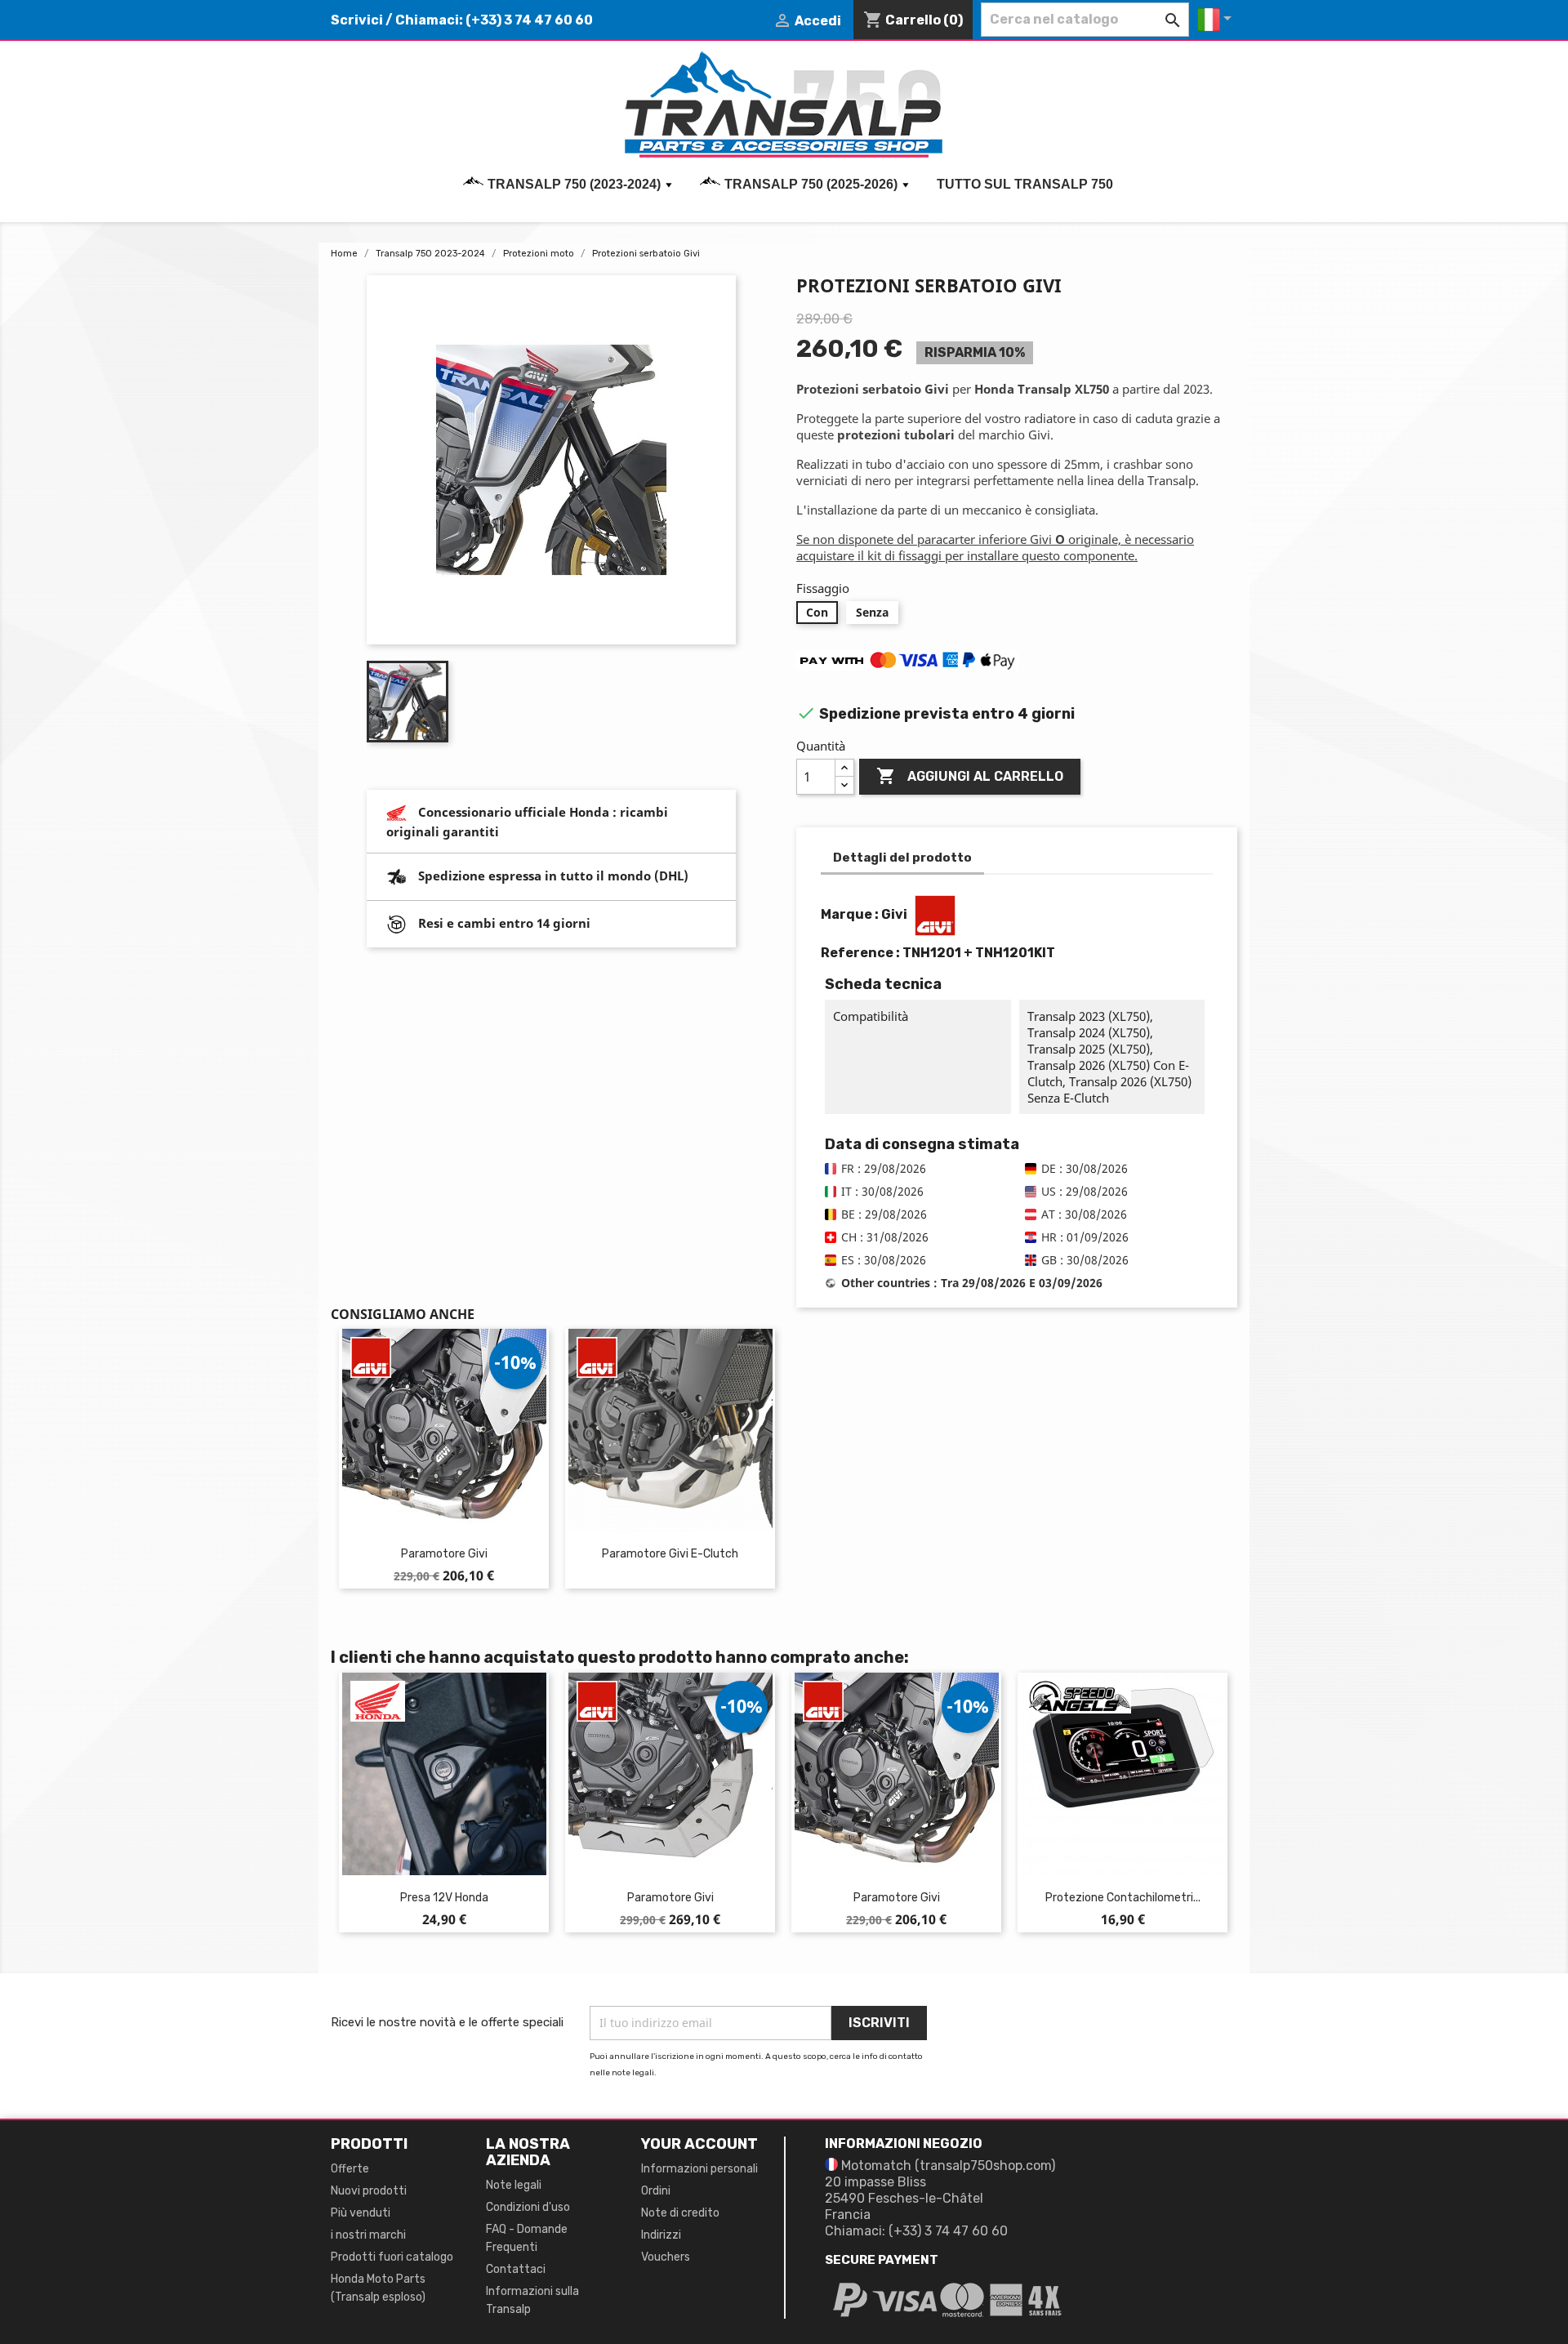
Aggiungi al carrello (970, 776)
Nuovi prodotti (369, 2191)
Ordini (656, 2191)
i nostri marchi (368, 2235)
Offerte (350, 2169)
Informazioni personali (699, 2169)
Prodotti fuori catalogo (392, 2257)
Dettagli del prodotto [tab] (902, 858)
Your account (699, 2144)
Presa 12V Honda (444, 1898)
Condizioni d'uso (528, 2207)
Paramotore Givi (444, 1554)
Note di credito (680, 2213)
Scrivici (357, 20)
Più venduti (361, 2213)
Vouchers (666, 2257)
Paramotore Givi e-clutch (670, 1554)
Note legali (514, 2185)
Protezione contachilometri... (1123, 1898)
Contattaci (516, 2269)
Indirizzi (661, 2235)
